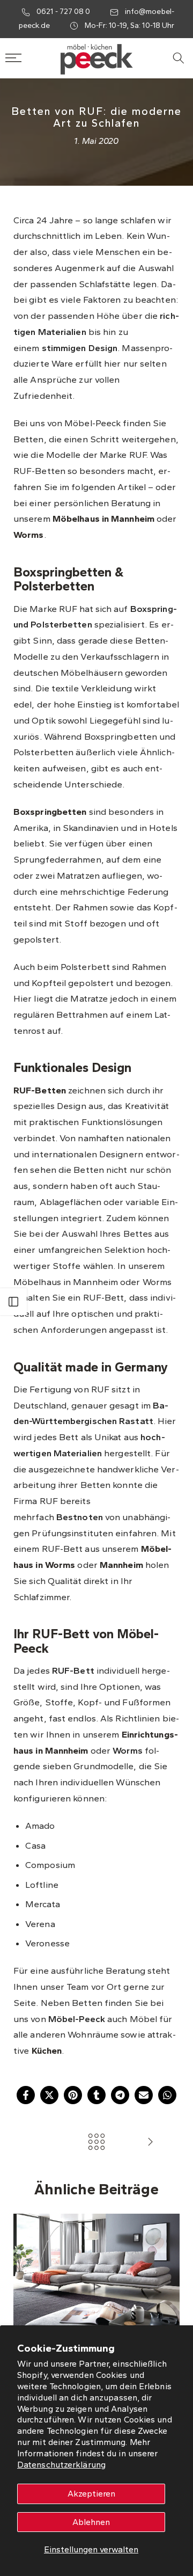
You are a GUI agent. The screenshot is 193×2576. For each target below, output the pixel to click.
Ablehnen (91, 2522)
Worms (29, 535)
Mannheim (123, 1565)
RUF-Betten (40, 1090)
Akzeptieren (91, 2494)
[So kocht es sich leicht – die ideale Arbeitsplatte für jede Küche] (150, 2143)
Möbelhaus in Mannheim (103, 519)
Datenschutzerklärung (61, 2465)
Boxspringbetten (50, 812)
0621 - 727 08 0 (64, 12)
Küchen (47, 2050)
